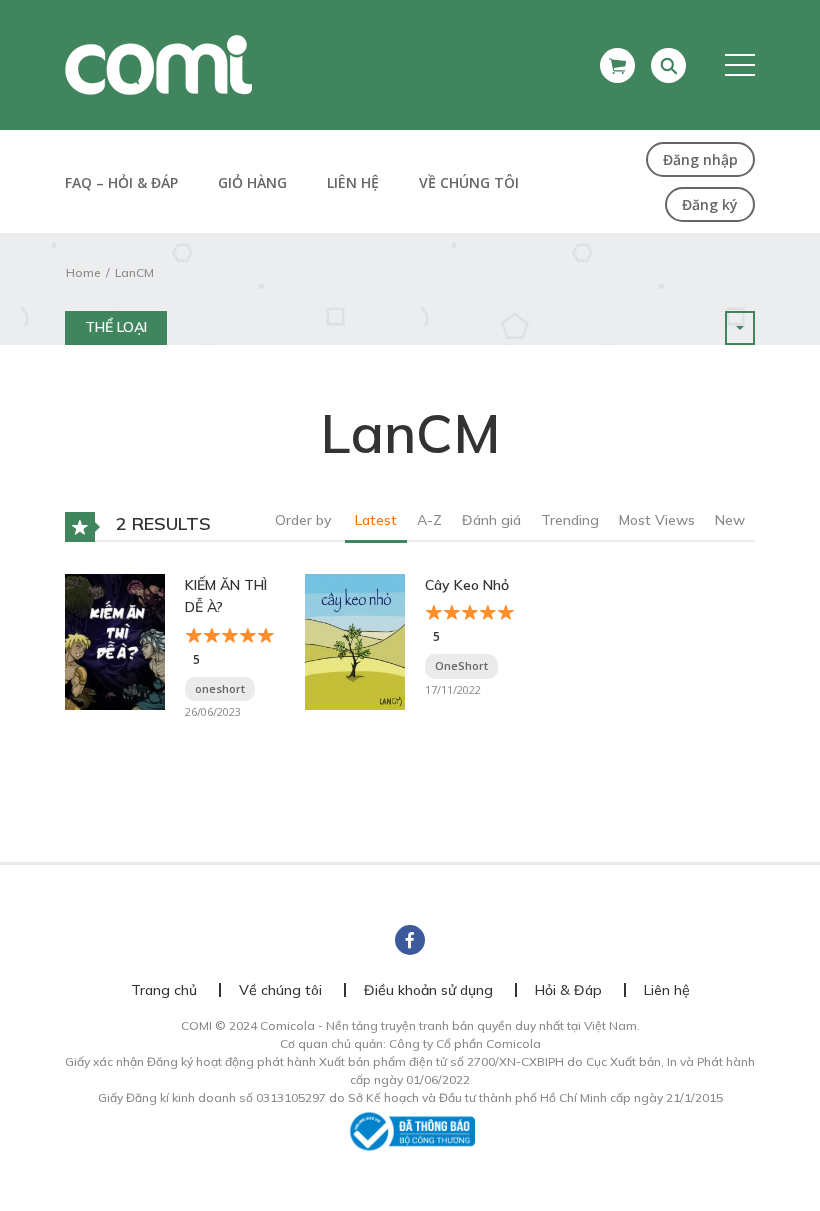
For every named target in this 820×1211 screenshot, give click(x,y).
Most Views (657, 520)
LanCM (134, 272)
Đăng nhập (700, 159)
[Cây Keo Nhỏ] (355, 640)
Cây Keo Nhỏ (467, 585)
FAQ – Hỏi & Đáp (121, 182)
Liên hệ (353, 182)
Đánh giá (491, 520)
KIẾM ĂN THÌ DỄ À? (226, 596)
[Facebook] (410, 940)
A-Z (429, 520)
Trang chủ (164, 990)
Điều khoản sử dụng (428, 990)
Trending (570, 520)
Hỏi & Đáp (568, 990)
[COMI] (158, 64)
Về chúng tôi (469, 182)
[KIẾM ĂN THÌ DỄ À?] (115, 640)
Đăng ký (710, 204)
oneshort (220, 688)
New (730, 520)
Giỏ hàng (252, 182)
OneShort (461, 665)
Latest (376, 520)
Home (83, 272)
